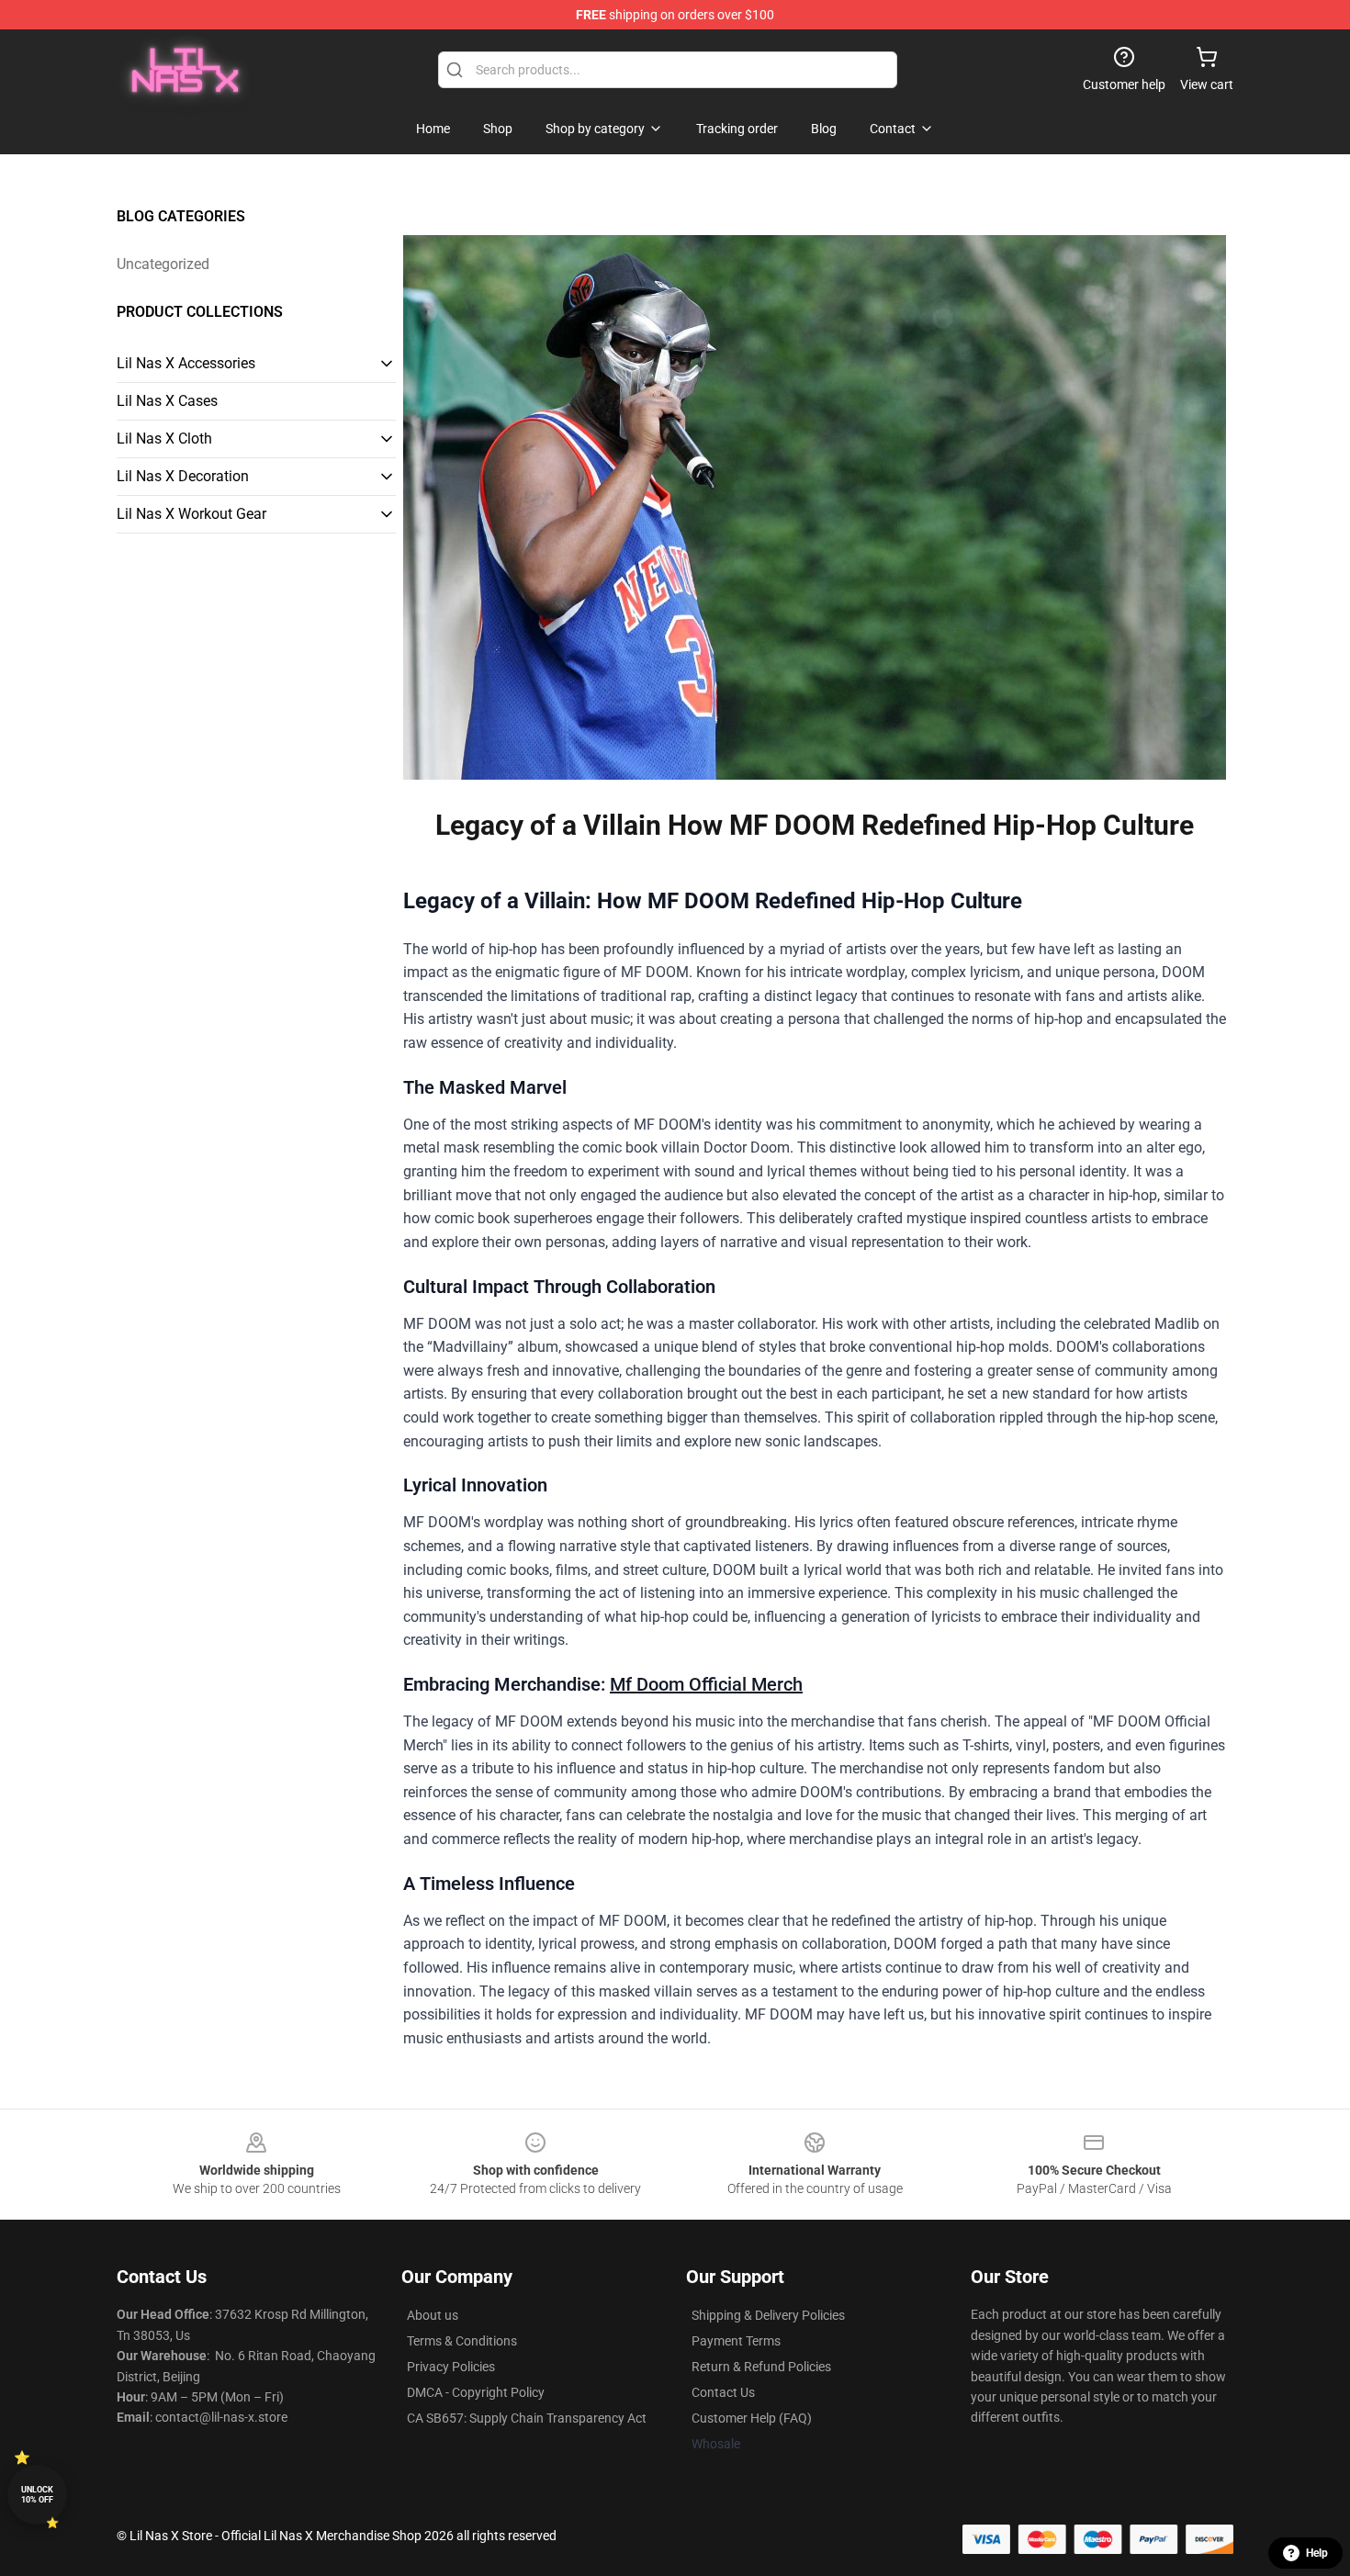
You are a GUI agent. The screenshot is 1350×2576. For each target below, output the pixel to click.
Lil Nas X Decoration (183, 476)
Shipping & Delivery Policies (768, 2315)
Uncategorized (163, 264)
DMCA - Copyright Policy (476, 2392)
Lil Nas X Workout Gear (191, 514)
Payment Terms (736, 2341)
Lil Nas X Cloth (164, 439)
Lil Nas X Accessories (186, 363)
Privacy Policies (451, 2367)
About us (433, 2315)
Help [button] (1317, 2553)
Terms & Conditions (462, 2341)
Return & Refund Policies (761, 2367)
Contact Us (723, 2392)
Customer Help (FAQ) (752, 2418)
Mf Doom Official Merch (706, 1684)
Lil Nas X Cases (167, 401)
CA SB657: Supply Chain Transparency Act (527, 2418)
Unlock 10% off (37, 2495)
